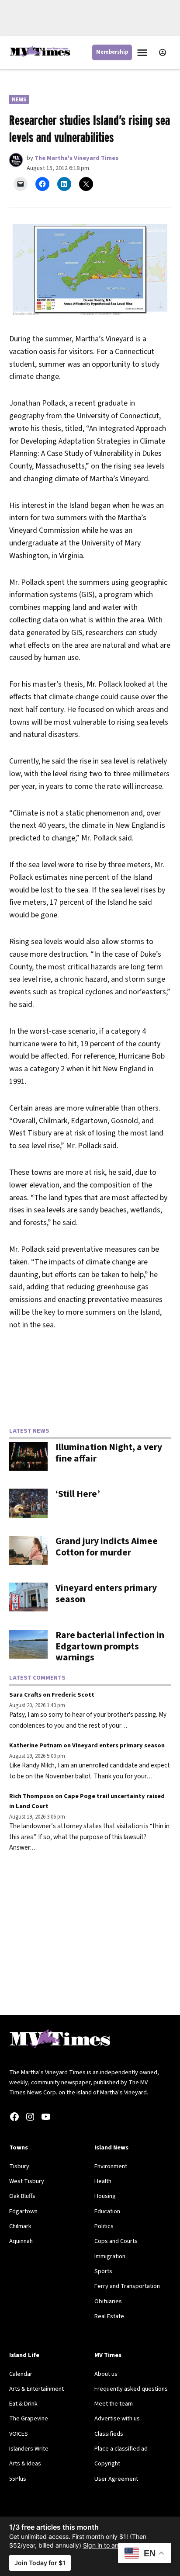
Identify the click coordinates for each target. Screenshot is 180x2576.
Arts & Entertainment (36, 2389)
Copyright (107, 2463)
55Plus (18, 2479)
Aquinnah (21, 2241)
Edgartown (23, 2211)
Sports (103, 2271)
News (19, 100)
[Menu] (143, 53)
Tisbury (19, 2166)
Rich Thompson (31, 1796)
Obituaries (108, 2301)
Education (107, 2211)
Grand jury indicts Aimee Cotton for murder (107, 1547)
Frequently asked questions (131, 2389)
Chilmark (20, 2226)
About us (106, 2374)
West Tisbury (27, 2181)
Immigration (110, 2256)
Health (103, 2181)
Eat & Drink (23, 2404)
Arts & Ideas (25, 2463)
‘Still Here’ (78, 1494)
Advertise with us (117, 2418)
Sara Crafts (25, 1695)
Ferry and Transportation (127, 2286)
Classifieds (109, 2434)
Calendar (21, 2374)
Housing (105, 2196)
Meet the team (114, 2404)
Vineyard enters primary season (106, 1594)
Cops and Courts (116, 2241)
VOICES (19, 2434)
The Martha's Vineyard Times (76, 158)
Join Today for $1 (40, 2563)
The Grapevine (29, 2418)
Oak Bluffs (22, 2196)
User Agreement (116, 2479)
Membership (112, 52)
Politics (104, 2226)
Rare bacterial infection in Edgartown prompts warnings (110, 1647)
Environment (111, 2166)
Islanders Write (29, 2449)
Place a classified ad (121, 2449)
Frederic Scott (73, 1695)
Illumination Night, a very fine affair (109, 1453)
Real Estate (109, 2316)
